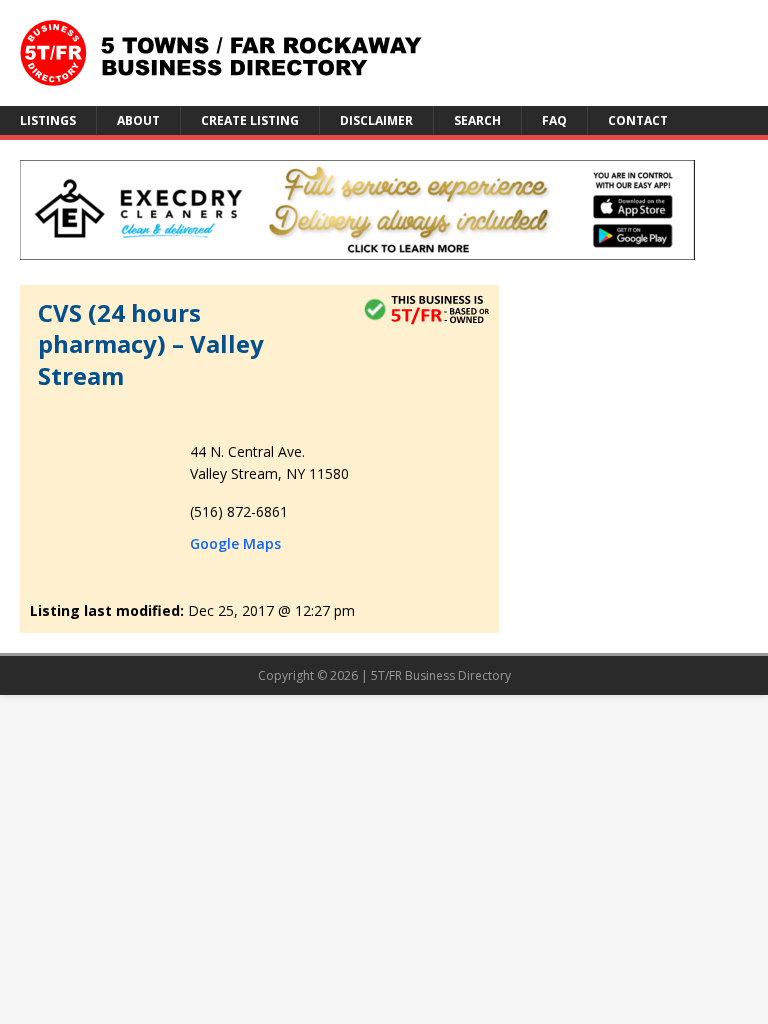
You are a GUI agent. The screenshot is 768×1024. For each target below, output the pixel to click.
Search (477, 120)
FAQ (554, 120)
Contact (638, 120)
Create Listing (250, 120)
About (138, 120)
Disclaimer (376, 120)
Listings (48, 120)
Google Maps (235, 543)
